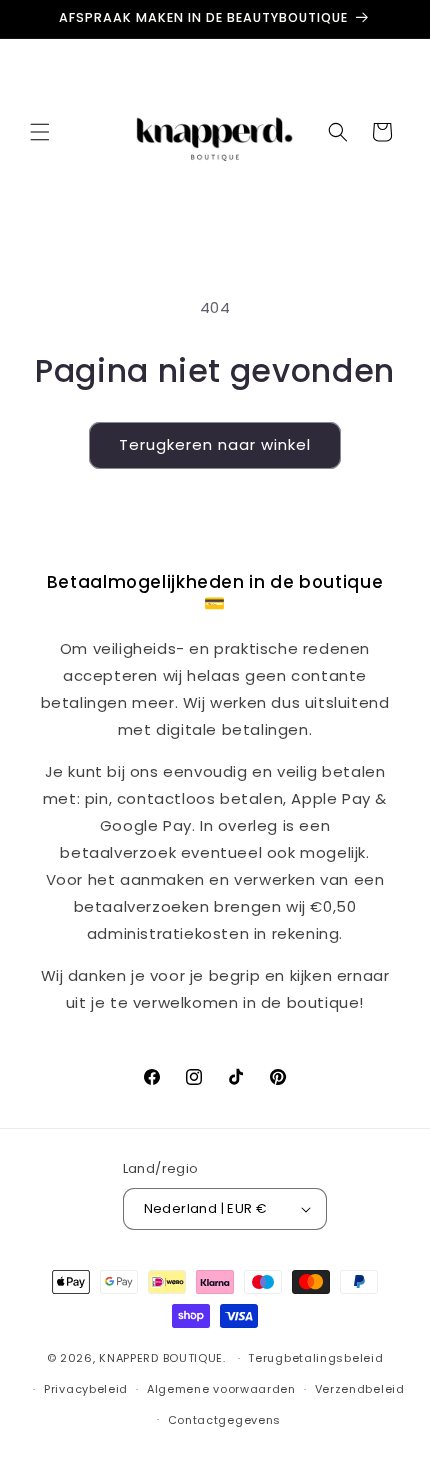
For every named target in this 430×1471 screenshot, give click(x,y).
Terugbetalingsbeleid (315, 1358)
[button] (40, 132)
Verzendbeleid (360, 1389)
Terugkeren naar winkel (215, 444)
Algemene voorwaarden (221, 1389)
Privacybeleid (86, 1389)
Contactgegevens (225, 1420)
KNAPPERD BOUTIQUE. (162, 1358)
